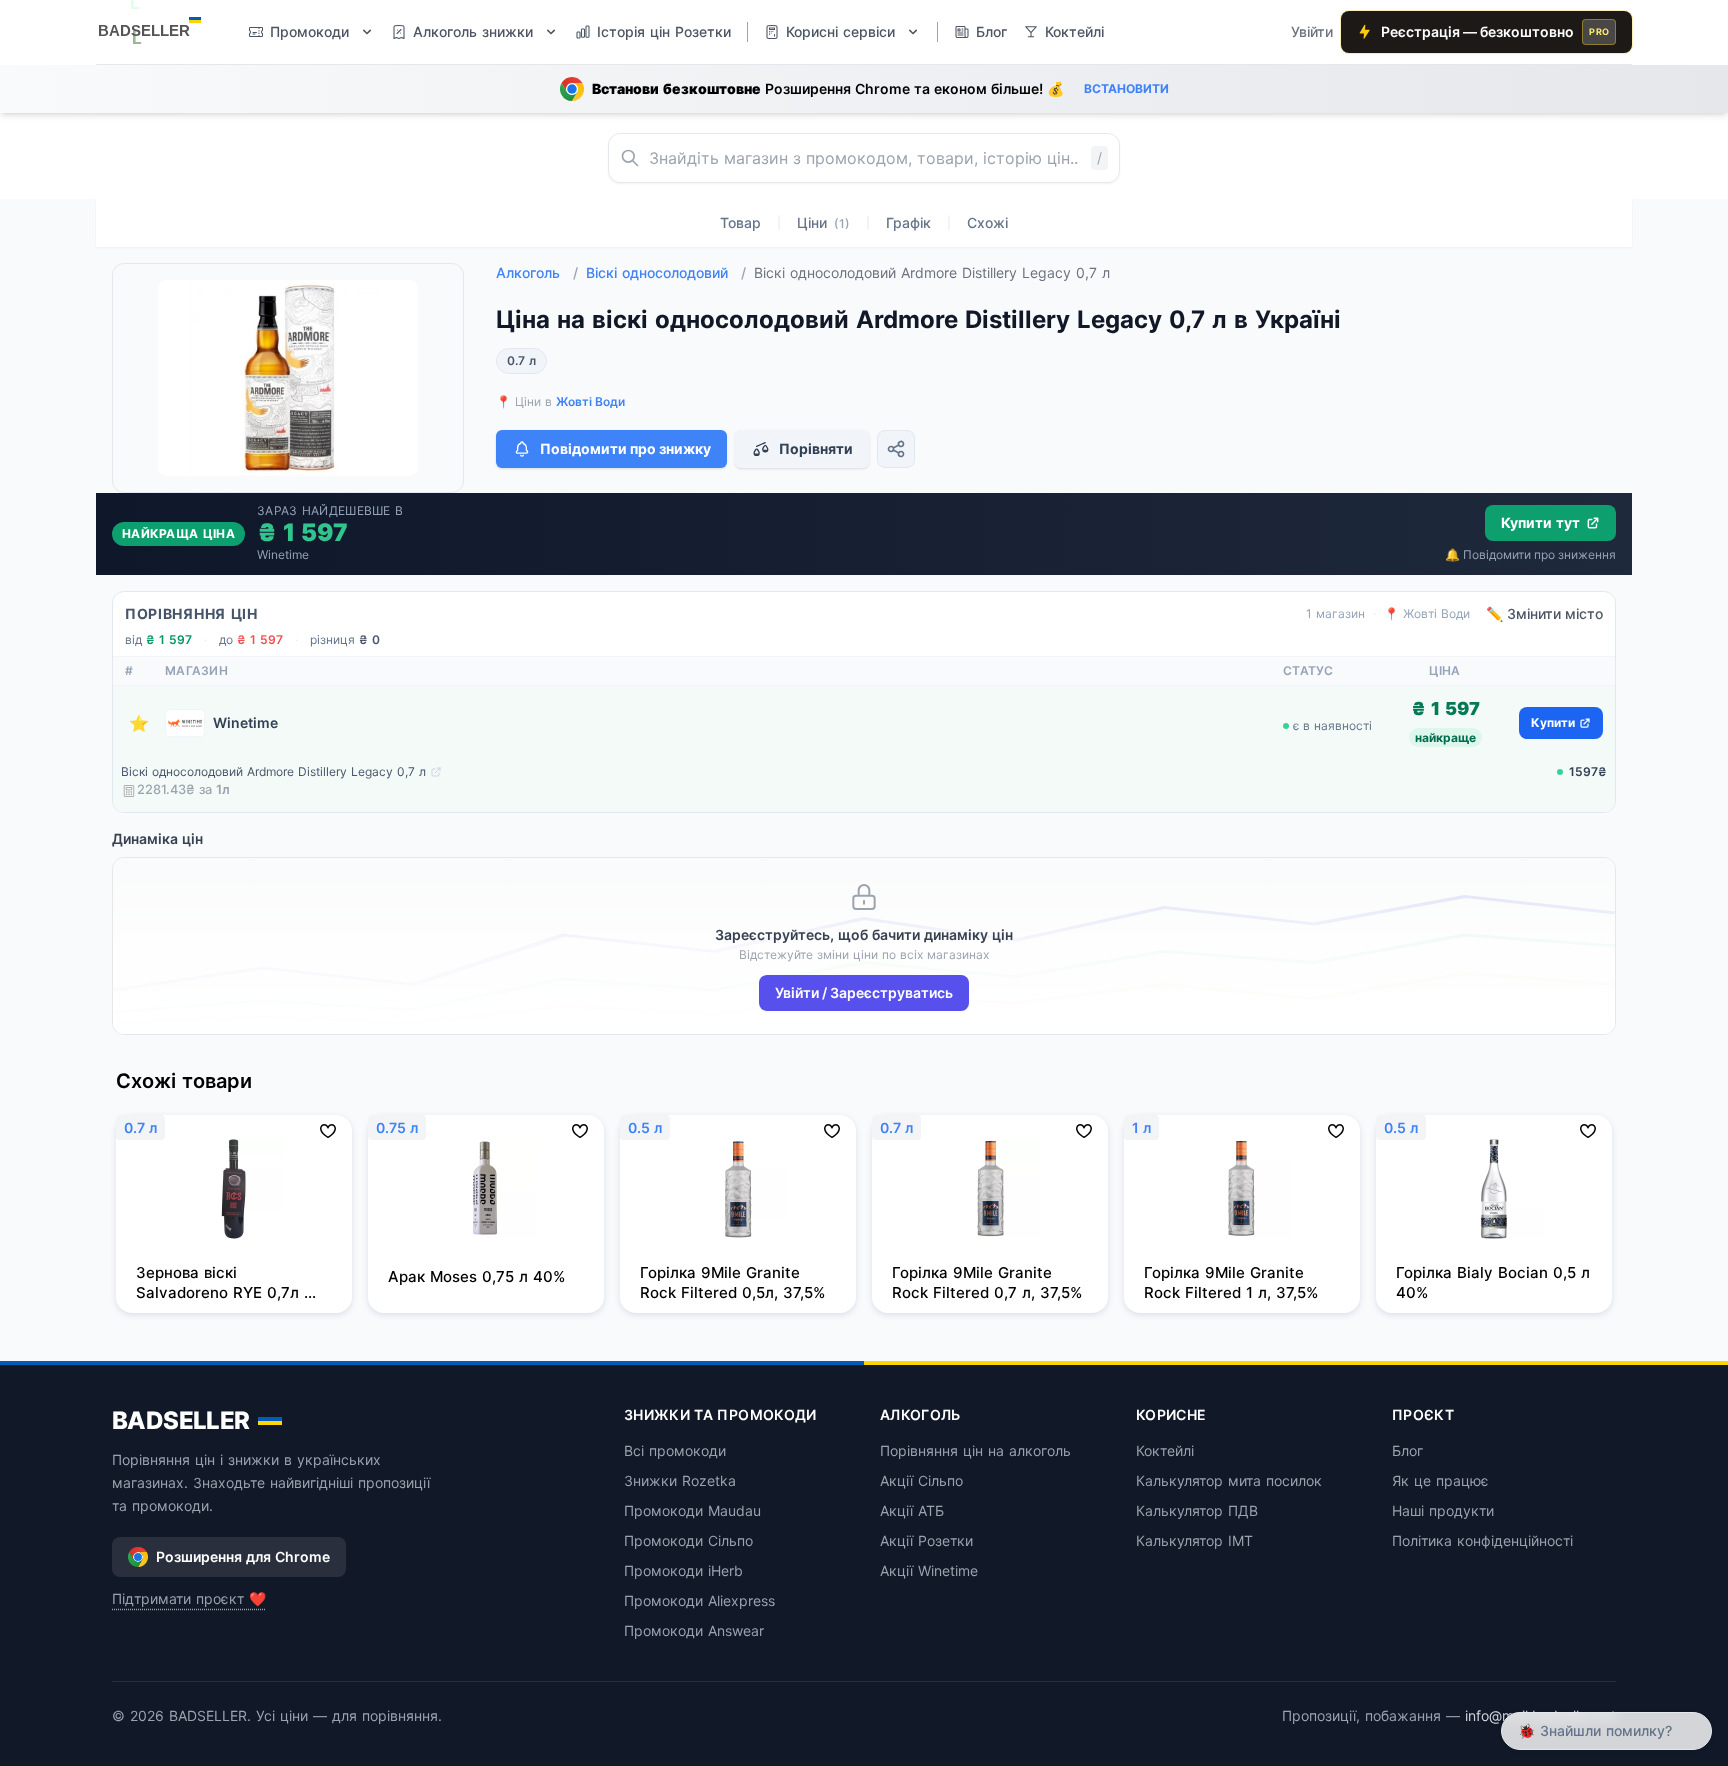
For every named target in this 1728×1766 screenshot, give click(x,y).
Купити (1553, 722)
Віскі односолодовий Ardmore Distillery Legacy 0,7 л (273, 771)
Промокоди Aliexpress (699, 1600)
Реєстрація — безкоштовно (1495, 31)
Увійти (1312, 31)
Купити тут (1540, 522)
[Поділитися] (896, 449)
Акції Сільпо (921, 1480)
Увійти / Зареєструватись (864, 992)
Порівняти (816, 448)
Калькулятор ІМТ (1194, 1540)
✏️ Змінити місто (1544, 613)
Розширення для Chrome (243, 1556)
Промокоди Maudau (692, 1510)
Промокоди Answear (694, 1630)
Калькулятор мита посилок (1229, 1480)
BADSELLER (181, 1420)
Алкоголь (537, 272)
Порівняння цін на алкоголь (975, 1450)
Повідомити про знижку (625, 448)
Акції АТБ (912, 1510)
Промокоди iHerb (683, 1570)
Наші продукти (1443, 1510)
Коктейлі (1165, 1450)
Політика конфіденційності (1482, 1540)
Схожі (987, 222)
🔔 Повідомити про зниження (1530, 554)
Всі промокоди (675, 1450)
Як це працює (1440, 1480)
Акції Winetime (929, 1570)
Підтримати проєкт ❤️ (189, 1598)
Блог (1407, 1450)
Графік (908, 222)
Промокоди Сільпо (688, 1540)
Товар (740, 222)
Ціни (823, 222)
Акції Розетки (926, 1540)
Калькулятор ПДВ (1197, 1510)
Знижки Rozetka (680, 1480)
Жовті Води (590, 401)
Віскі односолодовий (666, 272)
